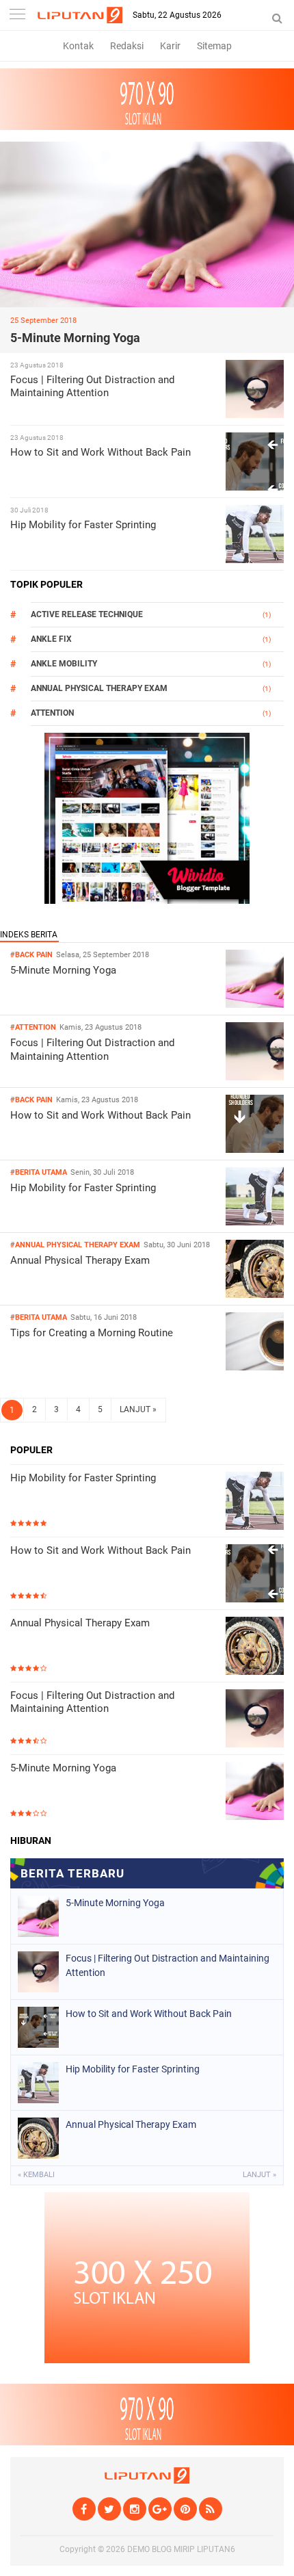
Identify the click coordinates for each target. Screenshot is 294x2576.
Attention (52, 713)
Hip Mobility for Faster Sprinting (83, 525)
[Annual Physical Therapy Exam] (255, 1294)
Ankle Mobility (64, 664)
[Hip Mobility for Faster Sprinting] (255, 1222)
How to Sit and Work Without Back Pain (101, 452)
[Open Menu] (17, 15)
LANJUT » (138, 1409)
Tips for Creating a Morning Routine (92, 1333)
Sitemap (214, 46)
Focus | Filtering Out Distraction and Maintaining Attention (92, 387)
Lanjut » (259, 2175)
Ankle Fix (51, 639)
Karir (170, 46)
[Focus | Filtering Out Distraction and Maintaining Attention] (255, 1077)
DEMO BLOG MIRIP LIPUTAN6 (181, 2549)
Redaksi (127, 46)
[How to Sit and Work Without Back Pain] (255, 1149)
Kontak (78, 46)
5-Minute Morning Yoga (75, 338)
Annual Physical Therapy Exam (99, 688)
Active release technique (87, 614)
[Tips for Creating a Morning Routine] (255, 1367)
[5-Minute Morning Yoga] (255, 1004)
